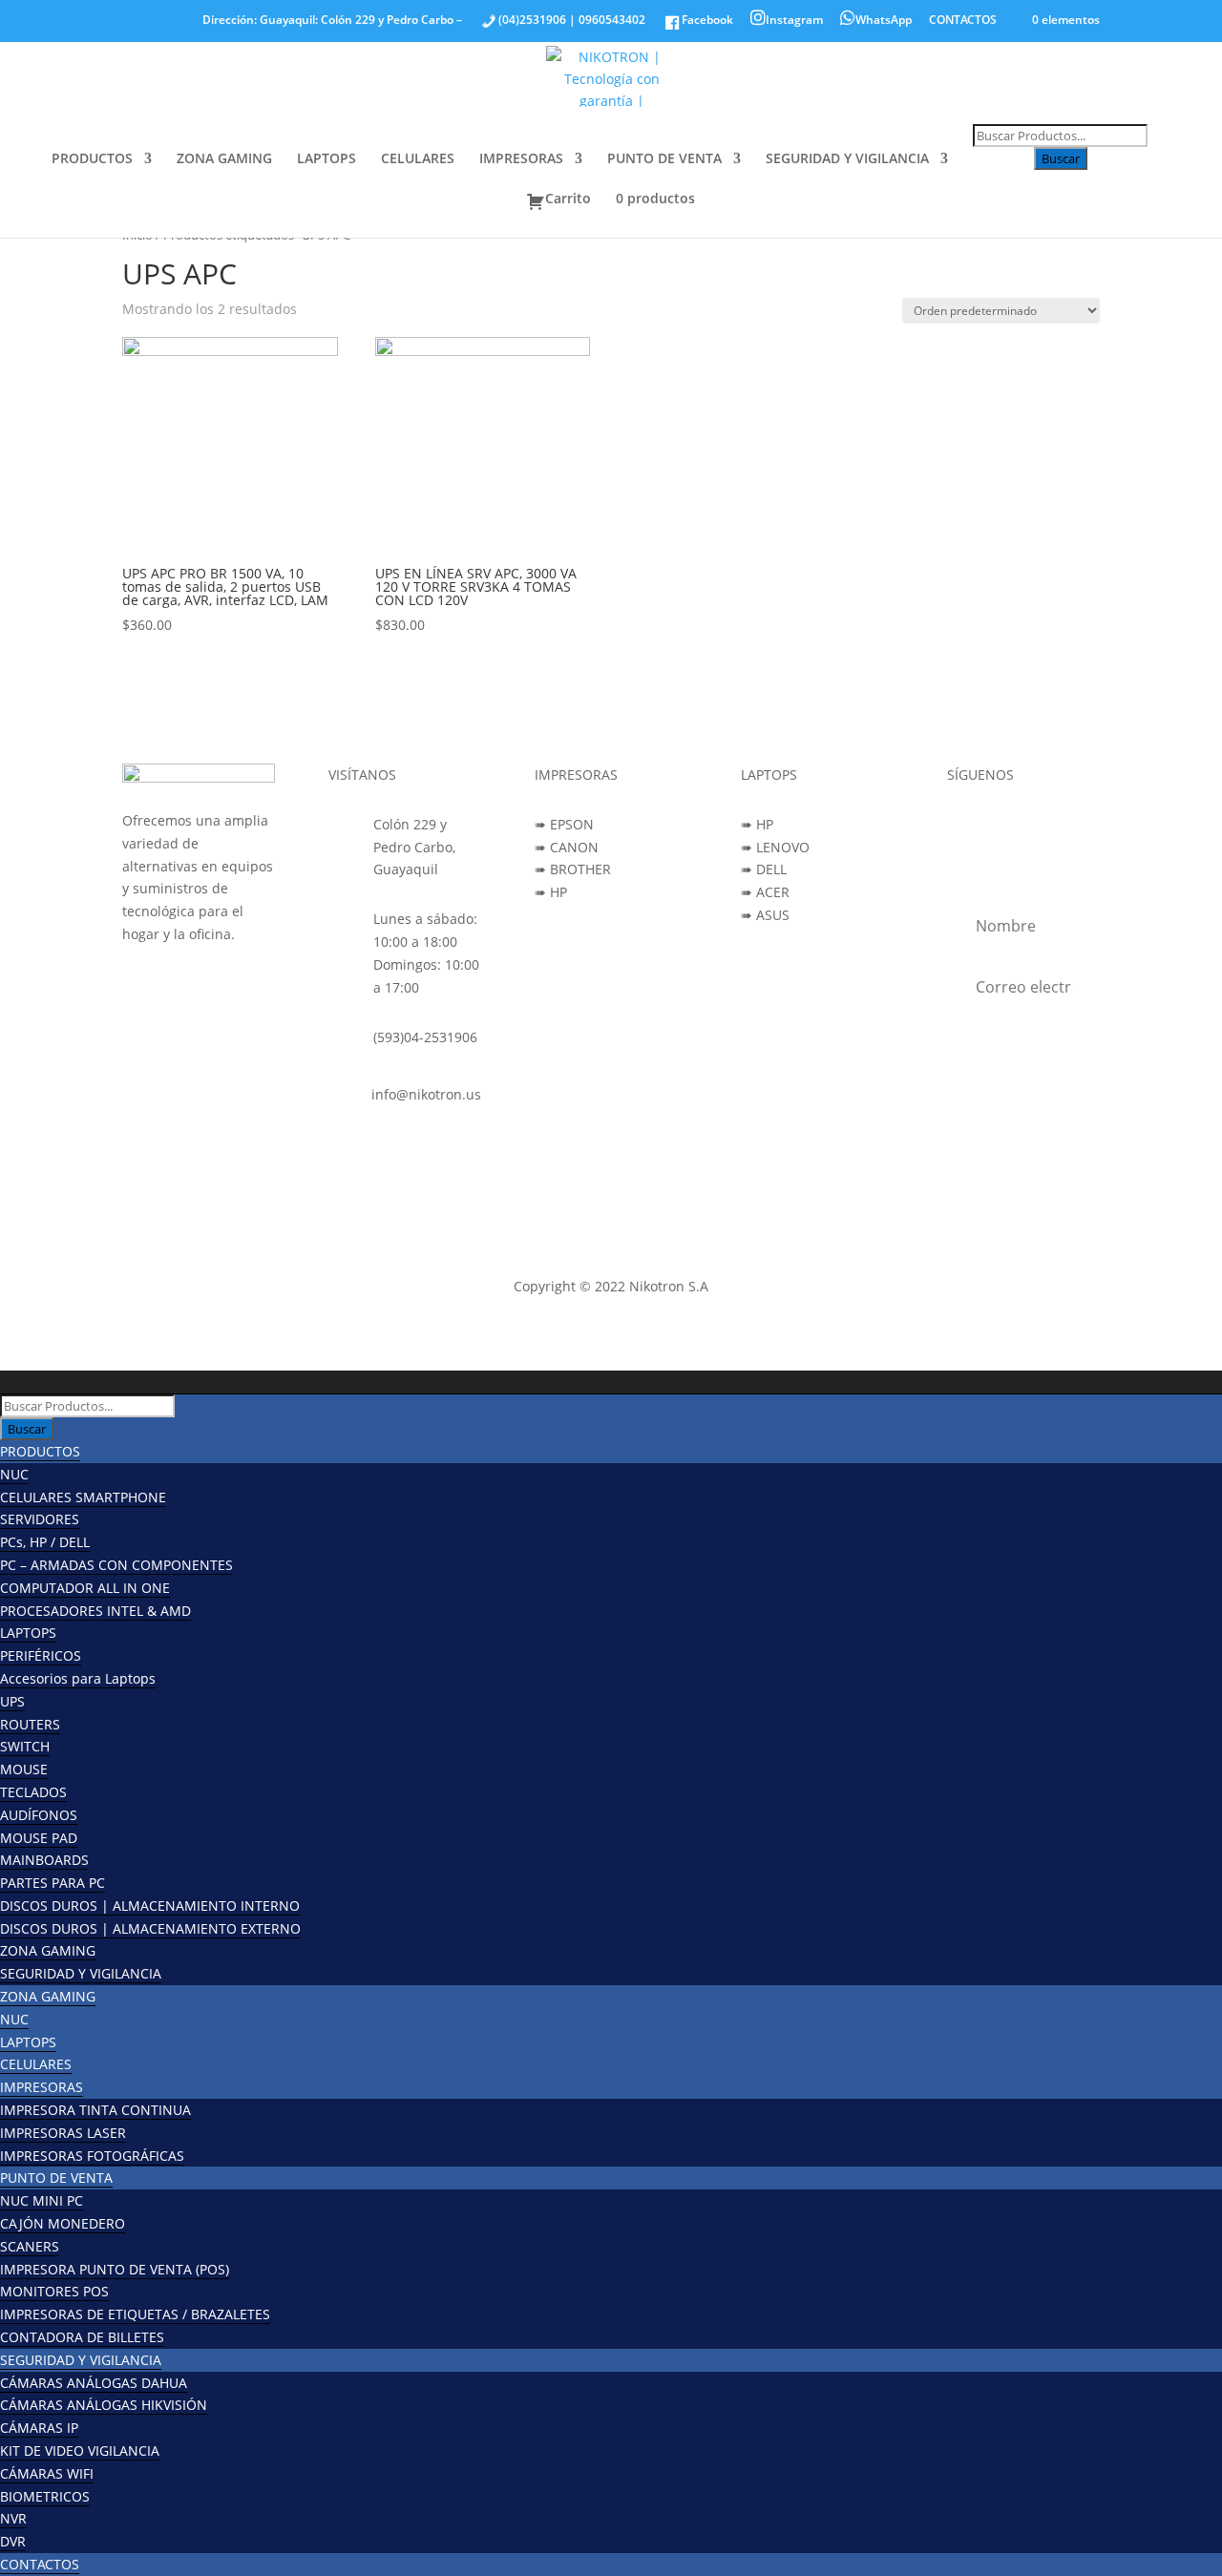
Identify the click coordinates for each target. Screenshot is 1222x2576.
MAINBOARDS (44, 1860)
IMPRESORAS (521, 159)
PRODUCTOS (92, 159)
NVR (13, 2518)
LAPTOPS (327, 159)
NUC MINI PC (42, 2200)
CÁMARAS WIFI (47, 2473)
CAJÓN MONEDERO (63, 2223)
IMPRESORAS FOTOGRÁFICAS (92, 2156)
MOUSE (24, 1769)
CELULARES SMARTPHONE (83, 1497)
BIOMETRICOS (45, 2496)
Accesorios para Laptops (78, 1678)
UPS (12, 1701)
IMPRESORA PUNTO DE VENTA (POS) (115, 2269)
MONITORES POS (54, 2291)
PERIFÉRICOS (41, 1655)
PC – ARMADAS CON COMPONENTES (116, 1565)
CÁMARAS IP (39, 2428)
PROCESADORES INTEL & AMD (95, 1611)
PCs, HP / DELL (45, 1542)
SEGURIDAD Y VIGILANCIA (847, 159)
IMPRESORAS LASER (63, 2133)
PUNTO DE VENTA (664, 159)
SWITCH (25, 1746)
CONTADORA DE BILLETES (82, 2337)
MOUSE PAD (39, 1838)
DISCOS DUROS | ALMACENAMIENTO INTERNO (150, 1906)
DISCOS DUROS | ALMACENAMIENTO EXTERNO (150, 1928)
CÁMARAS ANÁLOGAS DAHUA (94, 2383)
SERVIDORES (40, 1519)
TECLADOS (33, 1792)
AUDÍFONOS (39, 1815)
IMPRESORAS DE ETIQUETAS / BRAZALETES (135, 2314)
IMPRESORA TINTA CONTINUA (95, 2110)
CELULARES (418, 159)
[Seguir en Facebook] (962, 828)
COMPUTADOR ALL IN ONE (85, 1588)
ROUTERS (30, 1724)
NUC (14, 1474)
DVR (13, 2541)
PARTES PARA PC (53, 1883)
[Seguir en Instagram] (1001, 828)
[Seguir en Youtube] (1039, 828)
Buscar (1061, 158)
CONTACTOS (963, 21)
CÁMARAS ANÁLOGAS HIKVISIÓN (104, 2405)
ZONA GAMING (224, 159)
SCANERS (30, 2246)
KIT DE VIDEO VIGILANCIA (80, 2450)
